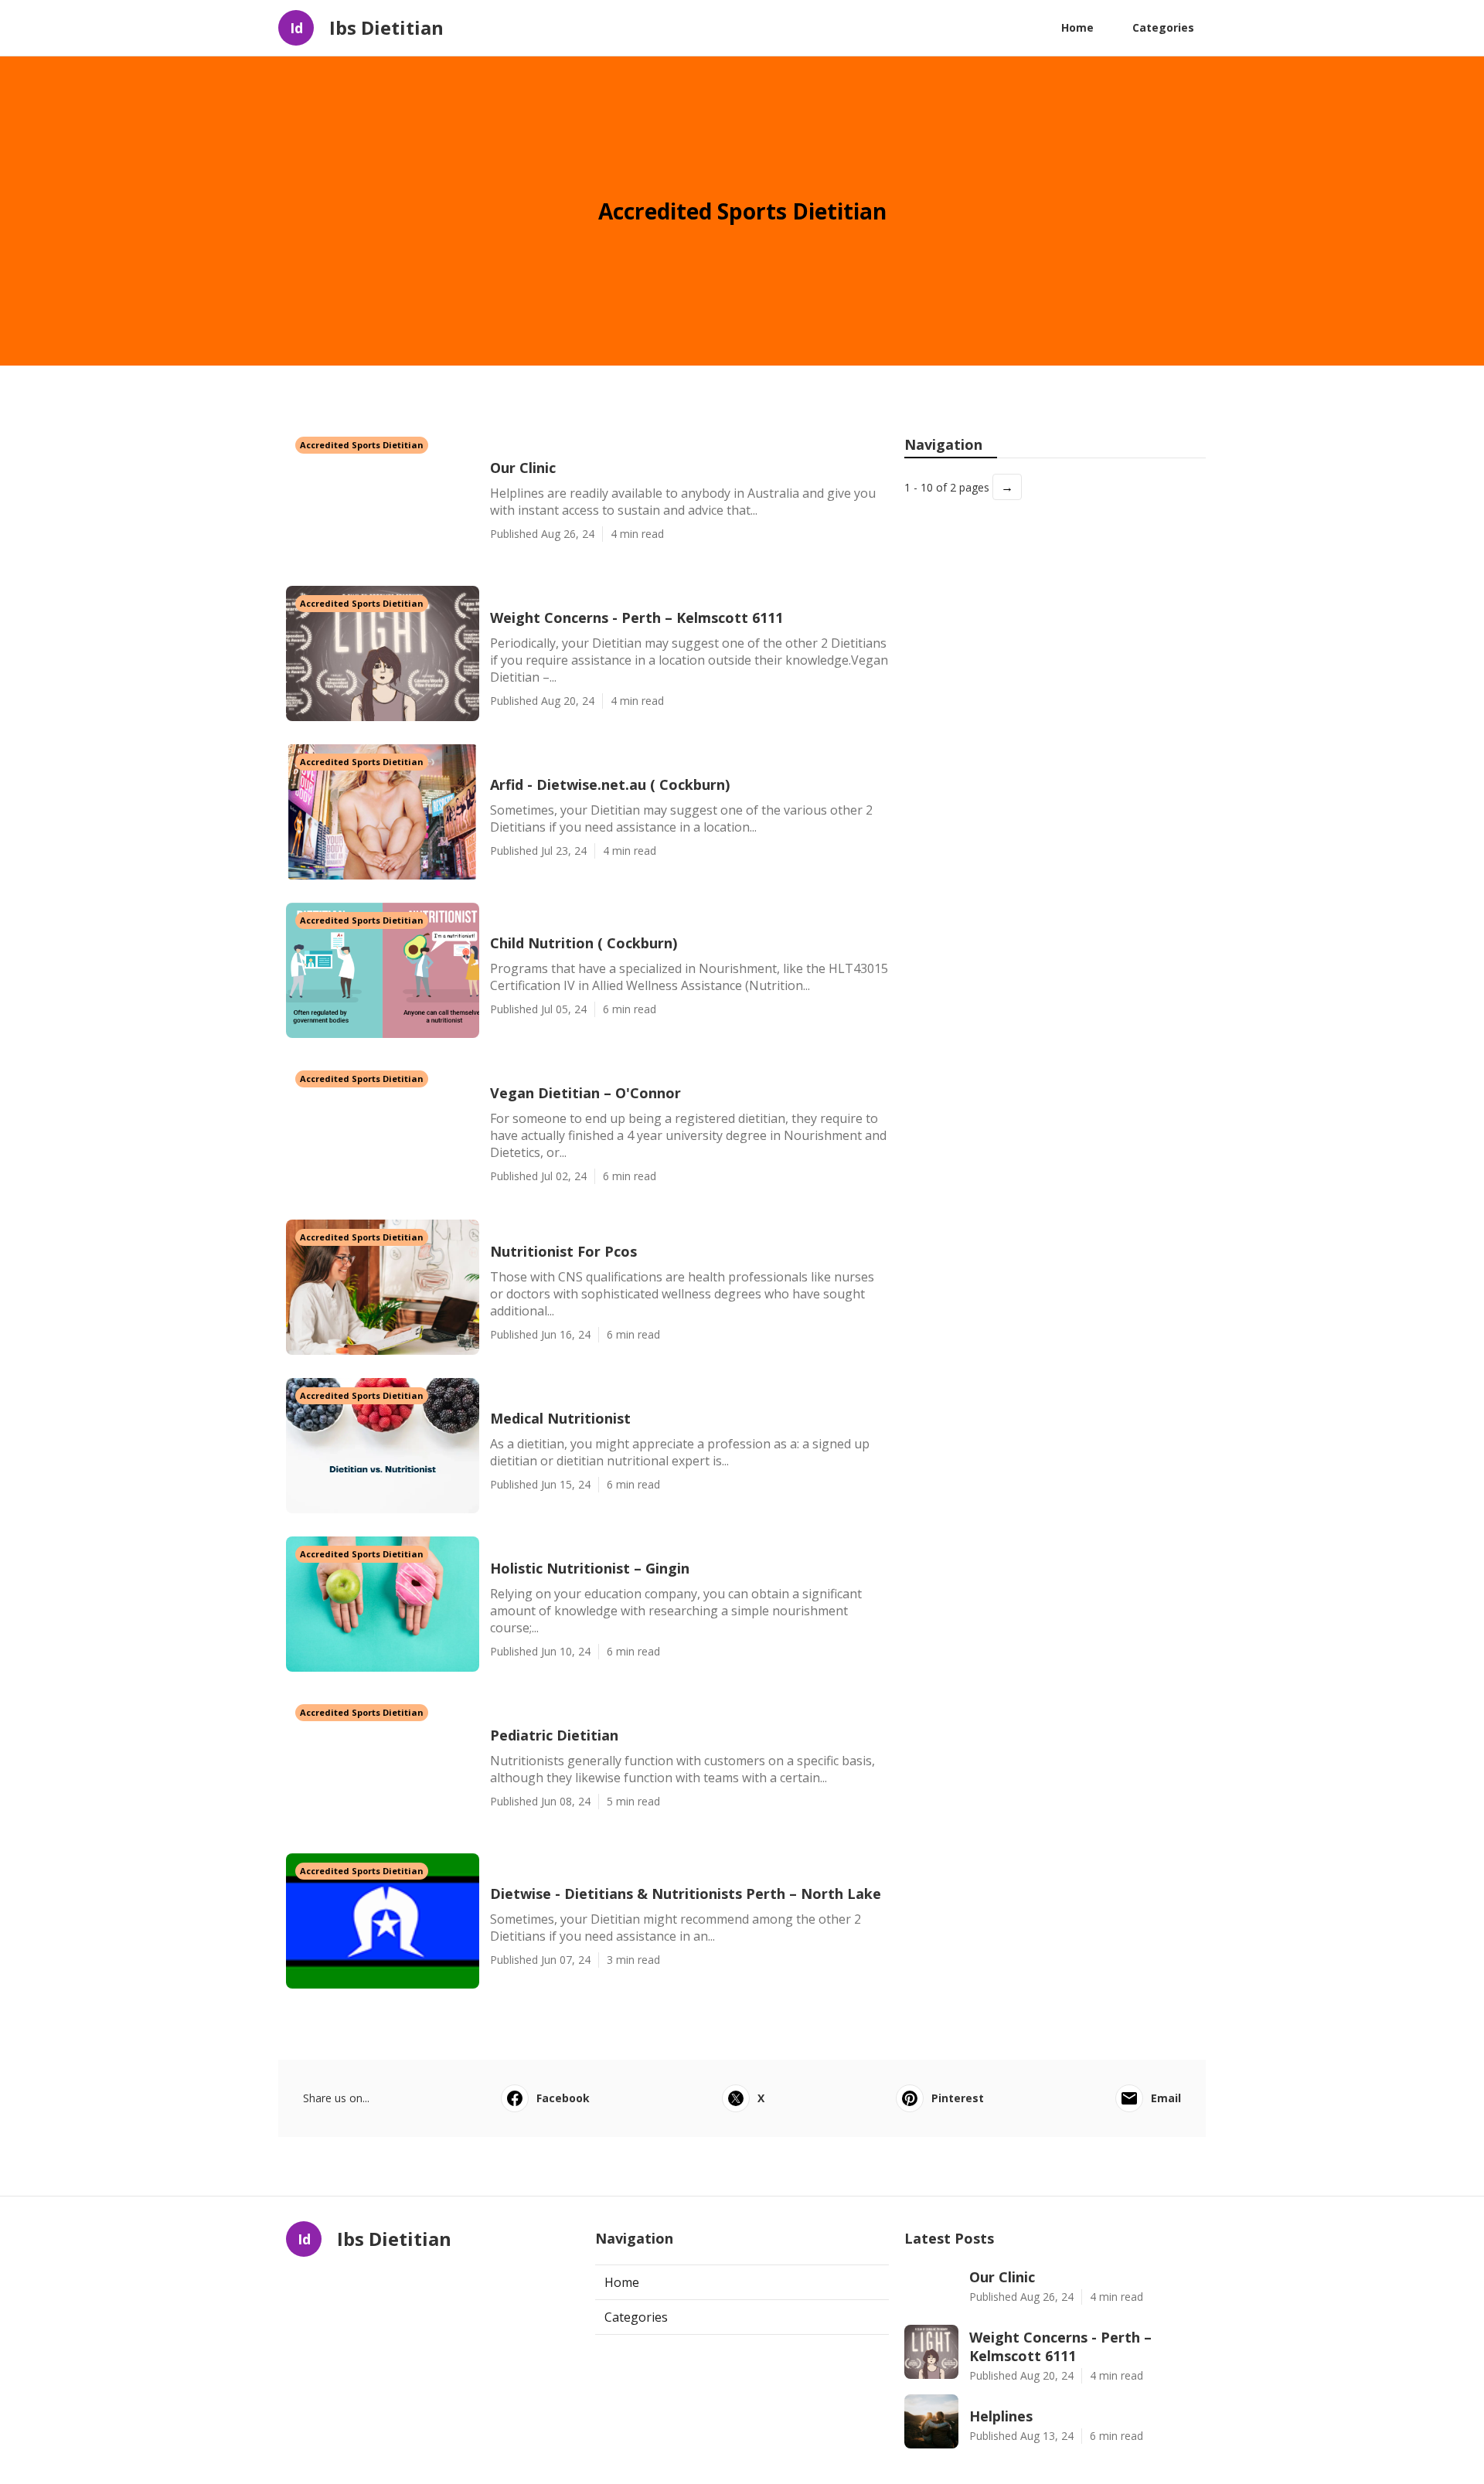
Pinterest (958, 2098)
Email (1166, 2098)
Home (1077, 27)
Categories (1163, 27)
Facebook (563, 2098)
